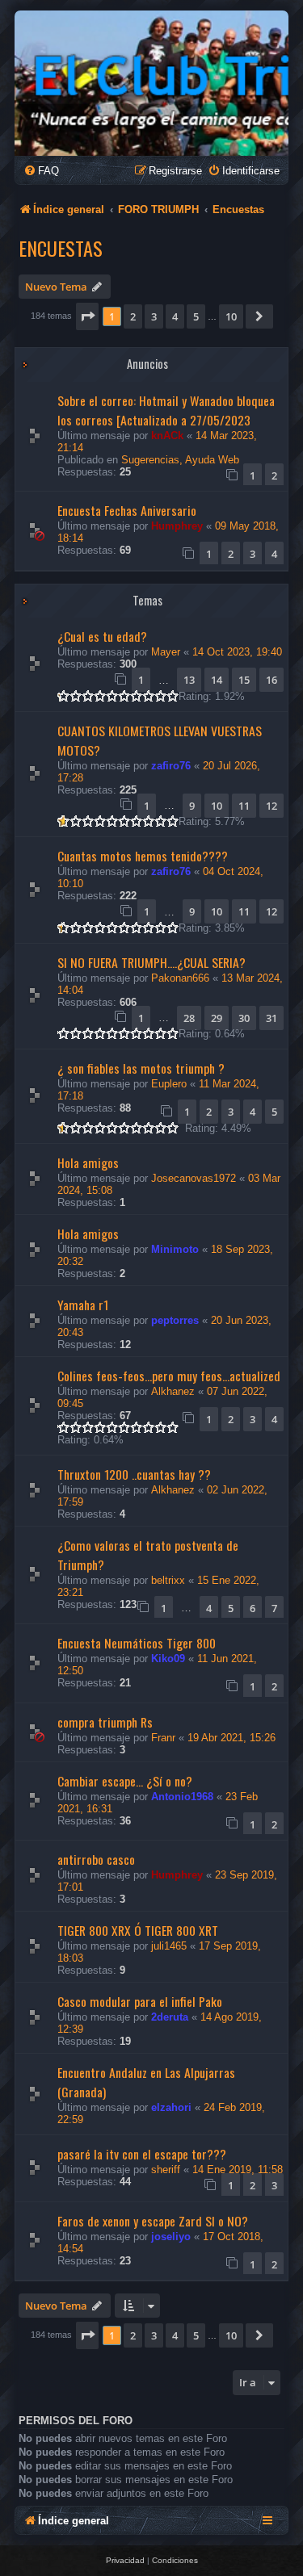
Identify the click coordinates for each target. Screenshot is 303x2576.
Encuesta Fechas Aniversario (127, 510)
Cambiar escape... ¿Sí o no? (125, 1781)
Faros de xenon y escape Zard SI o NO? (153, 2221)
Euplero (169, 1084)
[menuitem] (41, 171)
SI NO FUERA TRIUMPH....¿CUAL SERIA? (151, 962)
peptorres (175, 1320)
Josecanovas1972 (194, 1178)
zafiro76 (171, 766)
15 (244, 680)
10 (217, 806)
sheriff (166, 2170)
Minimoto (175, 1249)
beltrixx (168, 1580)
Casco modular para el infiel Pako (140, 2001)
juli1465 (169, 1946)
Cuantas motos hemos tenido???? (143, 856)
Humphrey (177, 526)
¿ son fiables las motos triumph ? (141, 1068)
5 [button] (196, 316)
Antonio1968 (182, 1797)
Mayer (166, 652)
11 (244, 806)
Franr (163, 1738)
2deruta (170, 2017)
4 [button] (175, 316)
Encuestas (61, 248)
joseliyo (171, 2237)
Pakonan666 (180, 978)
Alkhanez (173, 1391)
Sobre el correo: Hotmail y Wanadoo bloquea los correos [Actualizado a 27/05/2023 (166, 410)
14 (217, 680)
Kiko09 (168, 1659)
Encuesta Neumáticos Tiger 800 (137, 1643)
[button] (87, 316)
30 (244, 1018)
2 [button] (133, 316)
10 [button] (231, 316)
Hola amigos (88, 1162)
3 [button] (154, 316)
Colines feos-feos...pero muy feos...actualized (169, 1376)
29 (217, 1018)
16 (271, 680)
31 (271, 1018)
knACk (167, 436)
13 (189, 680)
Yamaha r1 (83, 1305)
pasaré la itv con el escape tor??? (142, 2154)
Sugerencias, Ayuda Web (180, 460)
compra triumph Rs (105, 1722)
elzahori (171, 2107)
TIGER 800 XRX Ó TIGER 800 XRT (138, 1930)
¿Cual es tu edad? (102, 636)
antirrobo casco (96, 1859)
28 (189, 1018)
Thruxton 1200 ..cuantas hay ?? (134, 1474)
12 (271, 806)
